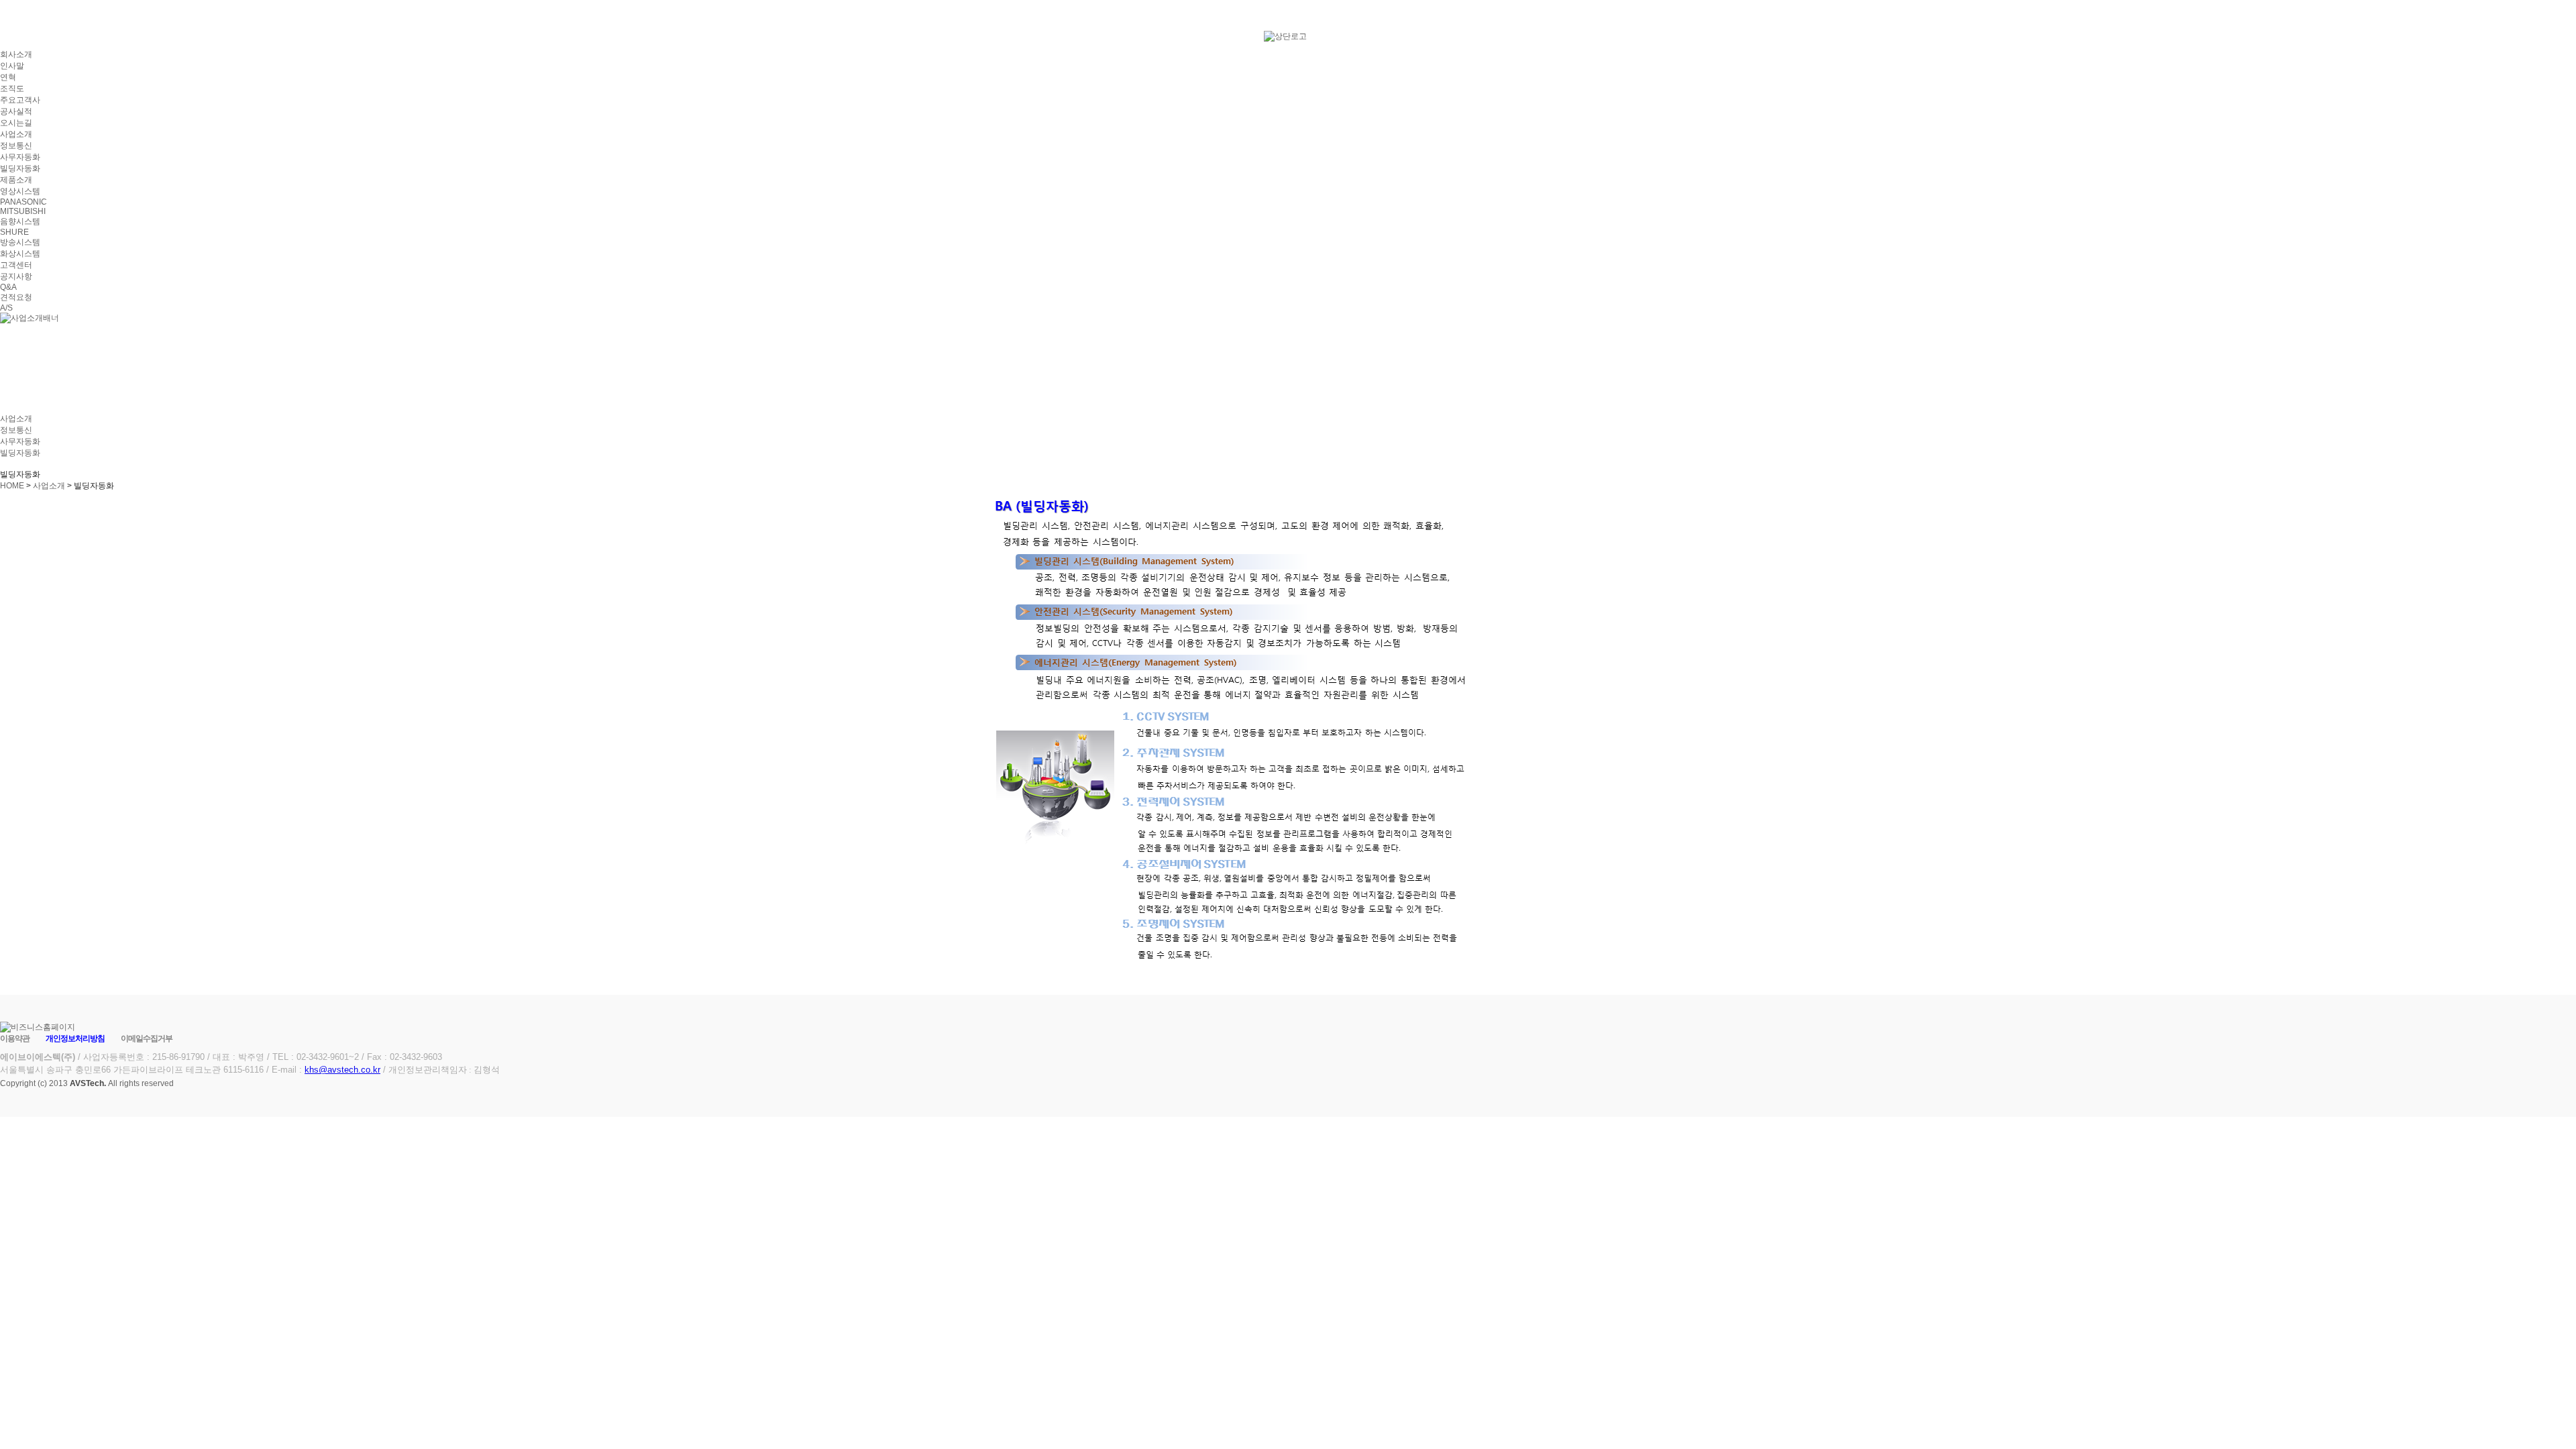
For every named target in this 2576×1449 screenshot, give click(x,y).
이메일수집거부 (147, 1038)
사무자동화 (20, 157)
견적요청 (16, 297)
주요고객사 (20, 100)
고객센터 (16, 265)
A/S (6, 308)
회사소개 (16, 54)
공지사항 (16, 276)
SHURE (14, 232)
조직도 (12, 89)
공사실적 (16, 111)
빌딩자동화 (20, 168)
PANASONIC (23, 202)
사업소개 (16, 134)
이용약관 (15, 1038)
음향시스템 (20, 221)
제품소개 (16, 180)
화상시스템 (20, 254)
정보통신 (16, 146)
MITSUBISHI (23, 211)
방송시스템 (20, 242)
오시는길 (16, 123)
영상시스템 (20, 191)
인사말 (12, 66)
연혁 (8, 77)
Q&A (8, 287)
